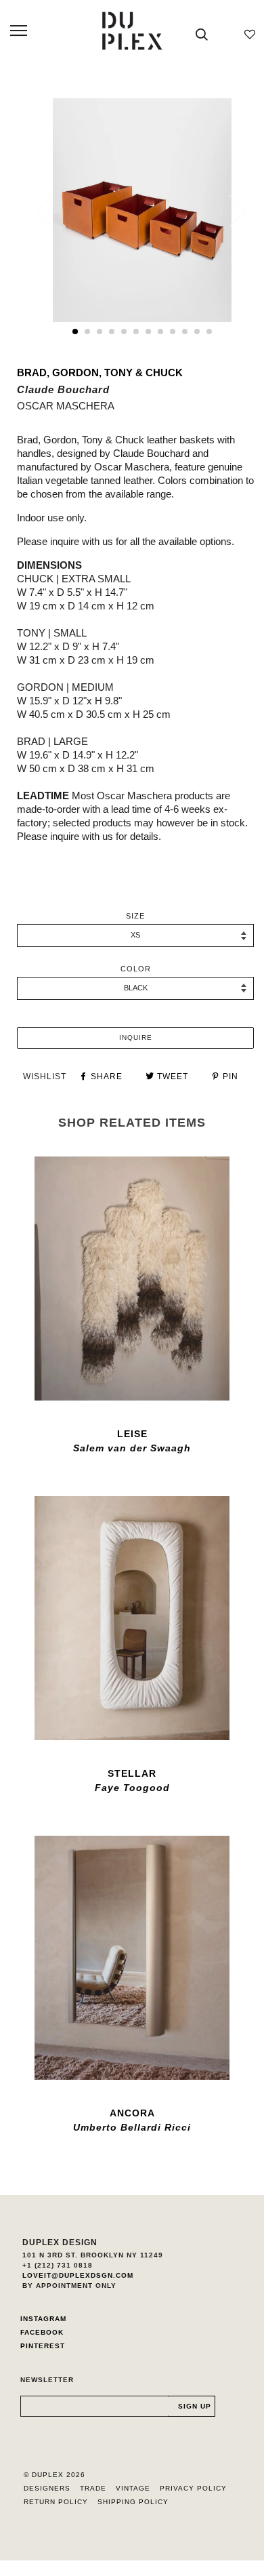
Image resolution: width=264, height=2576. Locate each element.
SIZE (135, 916)
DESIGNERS (47, 2488)
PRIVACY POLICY (193, 2488)
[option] (142, 210)
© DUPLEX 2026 (54, 2475)
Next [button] (229, 211)
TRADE (93, 2488)
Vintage (133, 2488)
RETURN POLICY (56, 2502)
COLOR (136, 969)
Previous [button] (53, 211)
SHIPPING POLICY (133, 2502)
